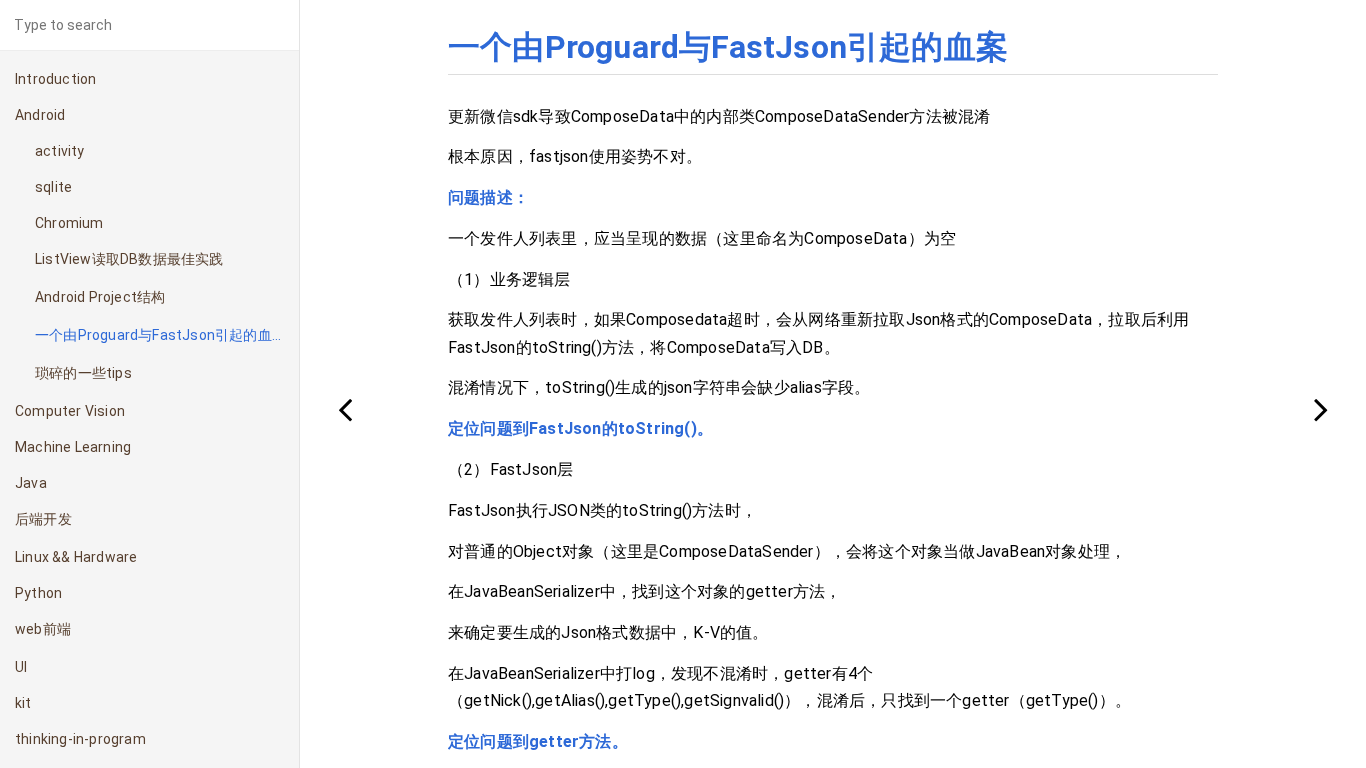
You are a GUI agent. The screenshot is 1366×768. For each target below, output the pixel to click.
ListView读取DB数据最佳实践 (129, 259)
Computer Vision (70, 411)
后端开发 (43, 519)
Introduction (55, 79)
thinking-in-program (80, 739)
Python (38, 593)
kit (23, 703)
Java (31, 483)
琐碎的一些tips (83, 373)
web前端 (43, 629)
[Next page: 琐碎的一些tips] (1321, 409)
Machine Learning (73, 447)
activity (60, 151)
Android (40, 115)
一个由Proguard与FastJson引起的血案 (160, 335)
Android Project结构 (100, 297)
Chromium (69, 223)
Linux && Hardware (76, 557)
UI (21, 667)
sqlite (53, 187)
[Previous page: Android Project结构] (345, 409)
